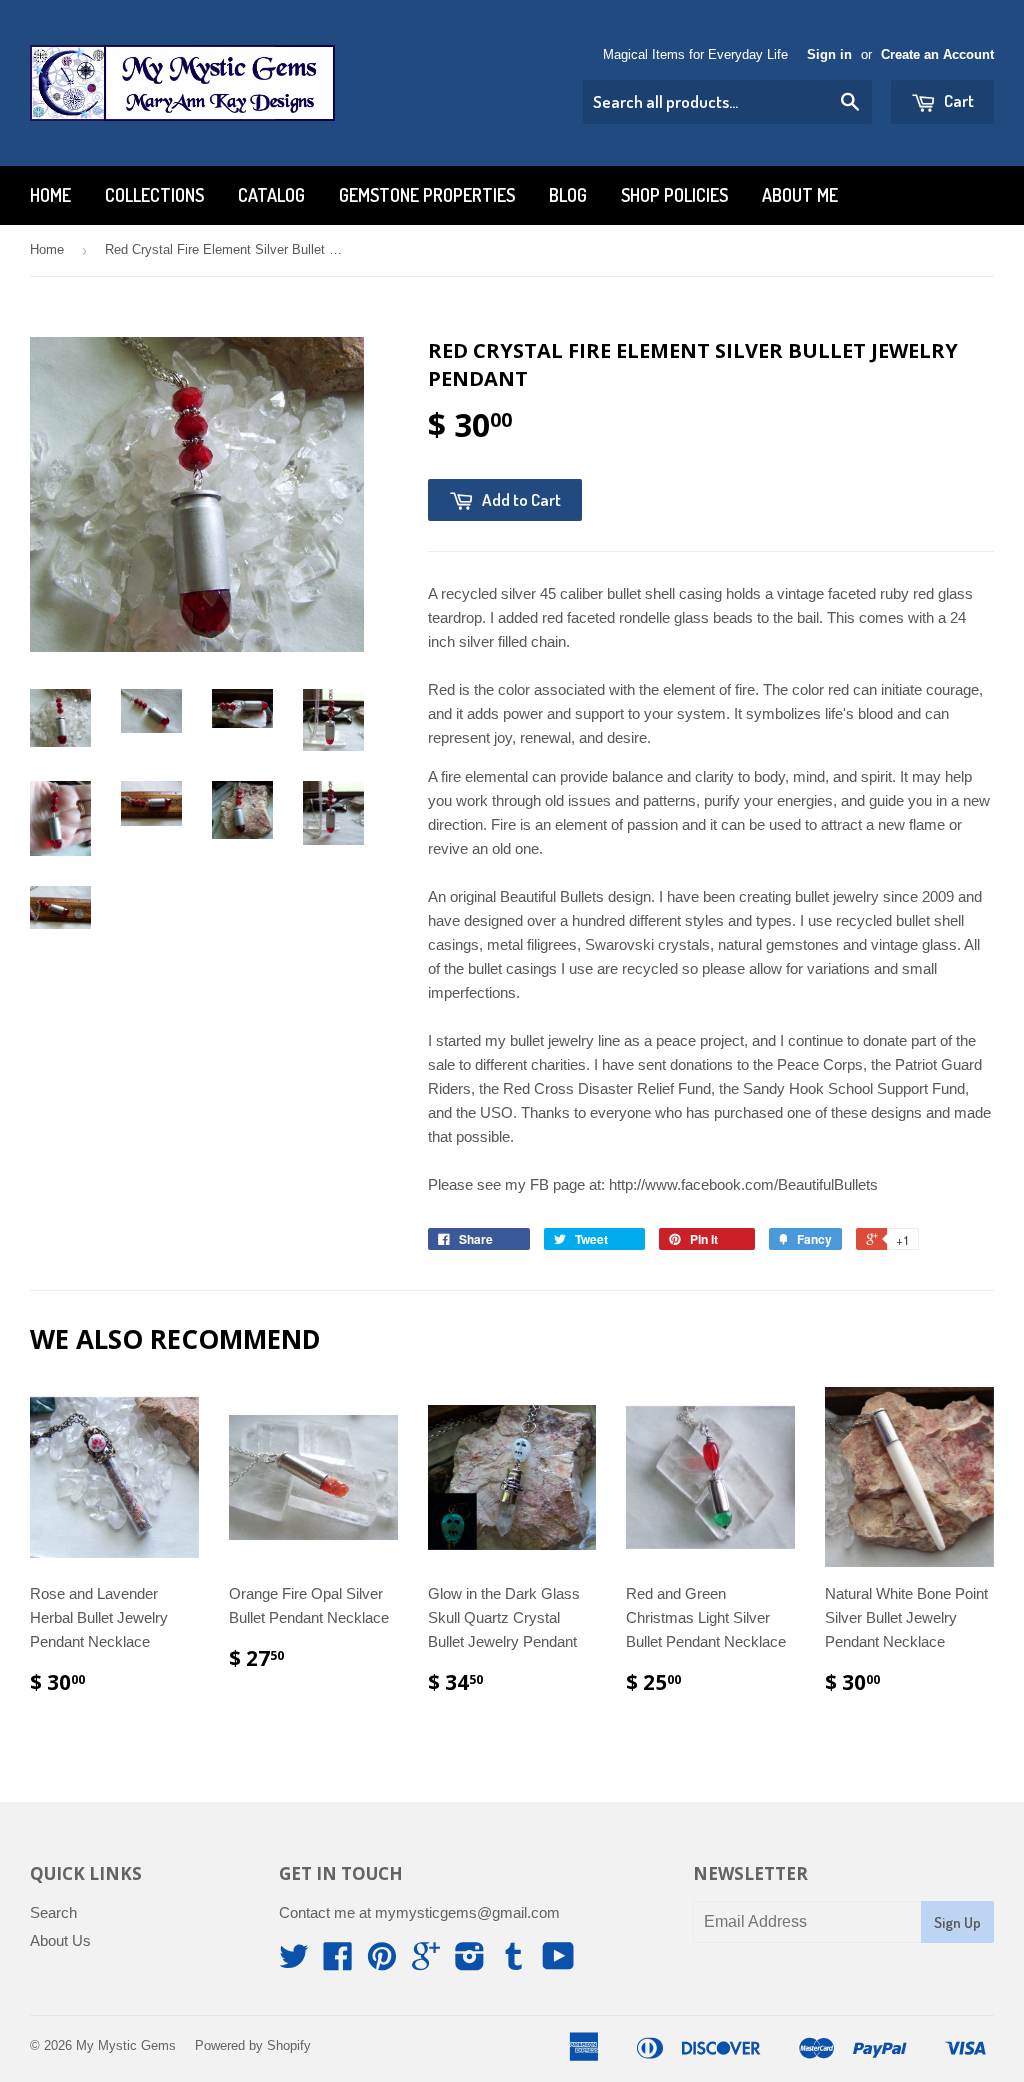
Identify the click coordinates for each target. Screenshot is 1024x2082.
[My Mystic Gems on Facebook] (338, 1962)
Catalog (271, 195)
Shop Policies (674, 195)
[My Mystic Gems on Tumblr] (514, 1962)
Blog (568, 195)
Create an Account (937, 54)
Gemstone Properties (427, 195)
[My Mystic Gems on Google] (426, 1962)
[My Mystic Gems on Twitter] (294, 1962)
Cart (957, 100)
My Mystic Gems (126, 2045)
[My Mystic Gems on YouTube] (558, 1962)
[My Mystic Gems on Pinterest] (382, 1962)
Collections (154, 195)
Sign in (829, 54)
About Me (800, 195)
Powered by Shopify (253, 2045)
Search (53, 1912)
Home (50, 195)
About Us (60, 1940)
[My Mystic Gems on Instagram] (470, 1962)
